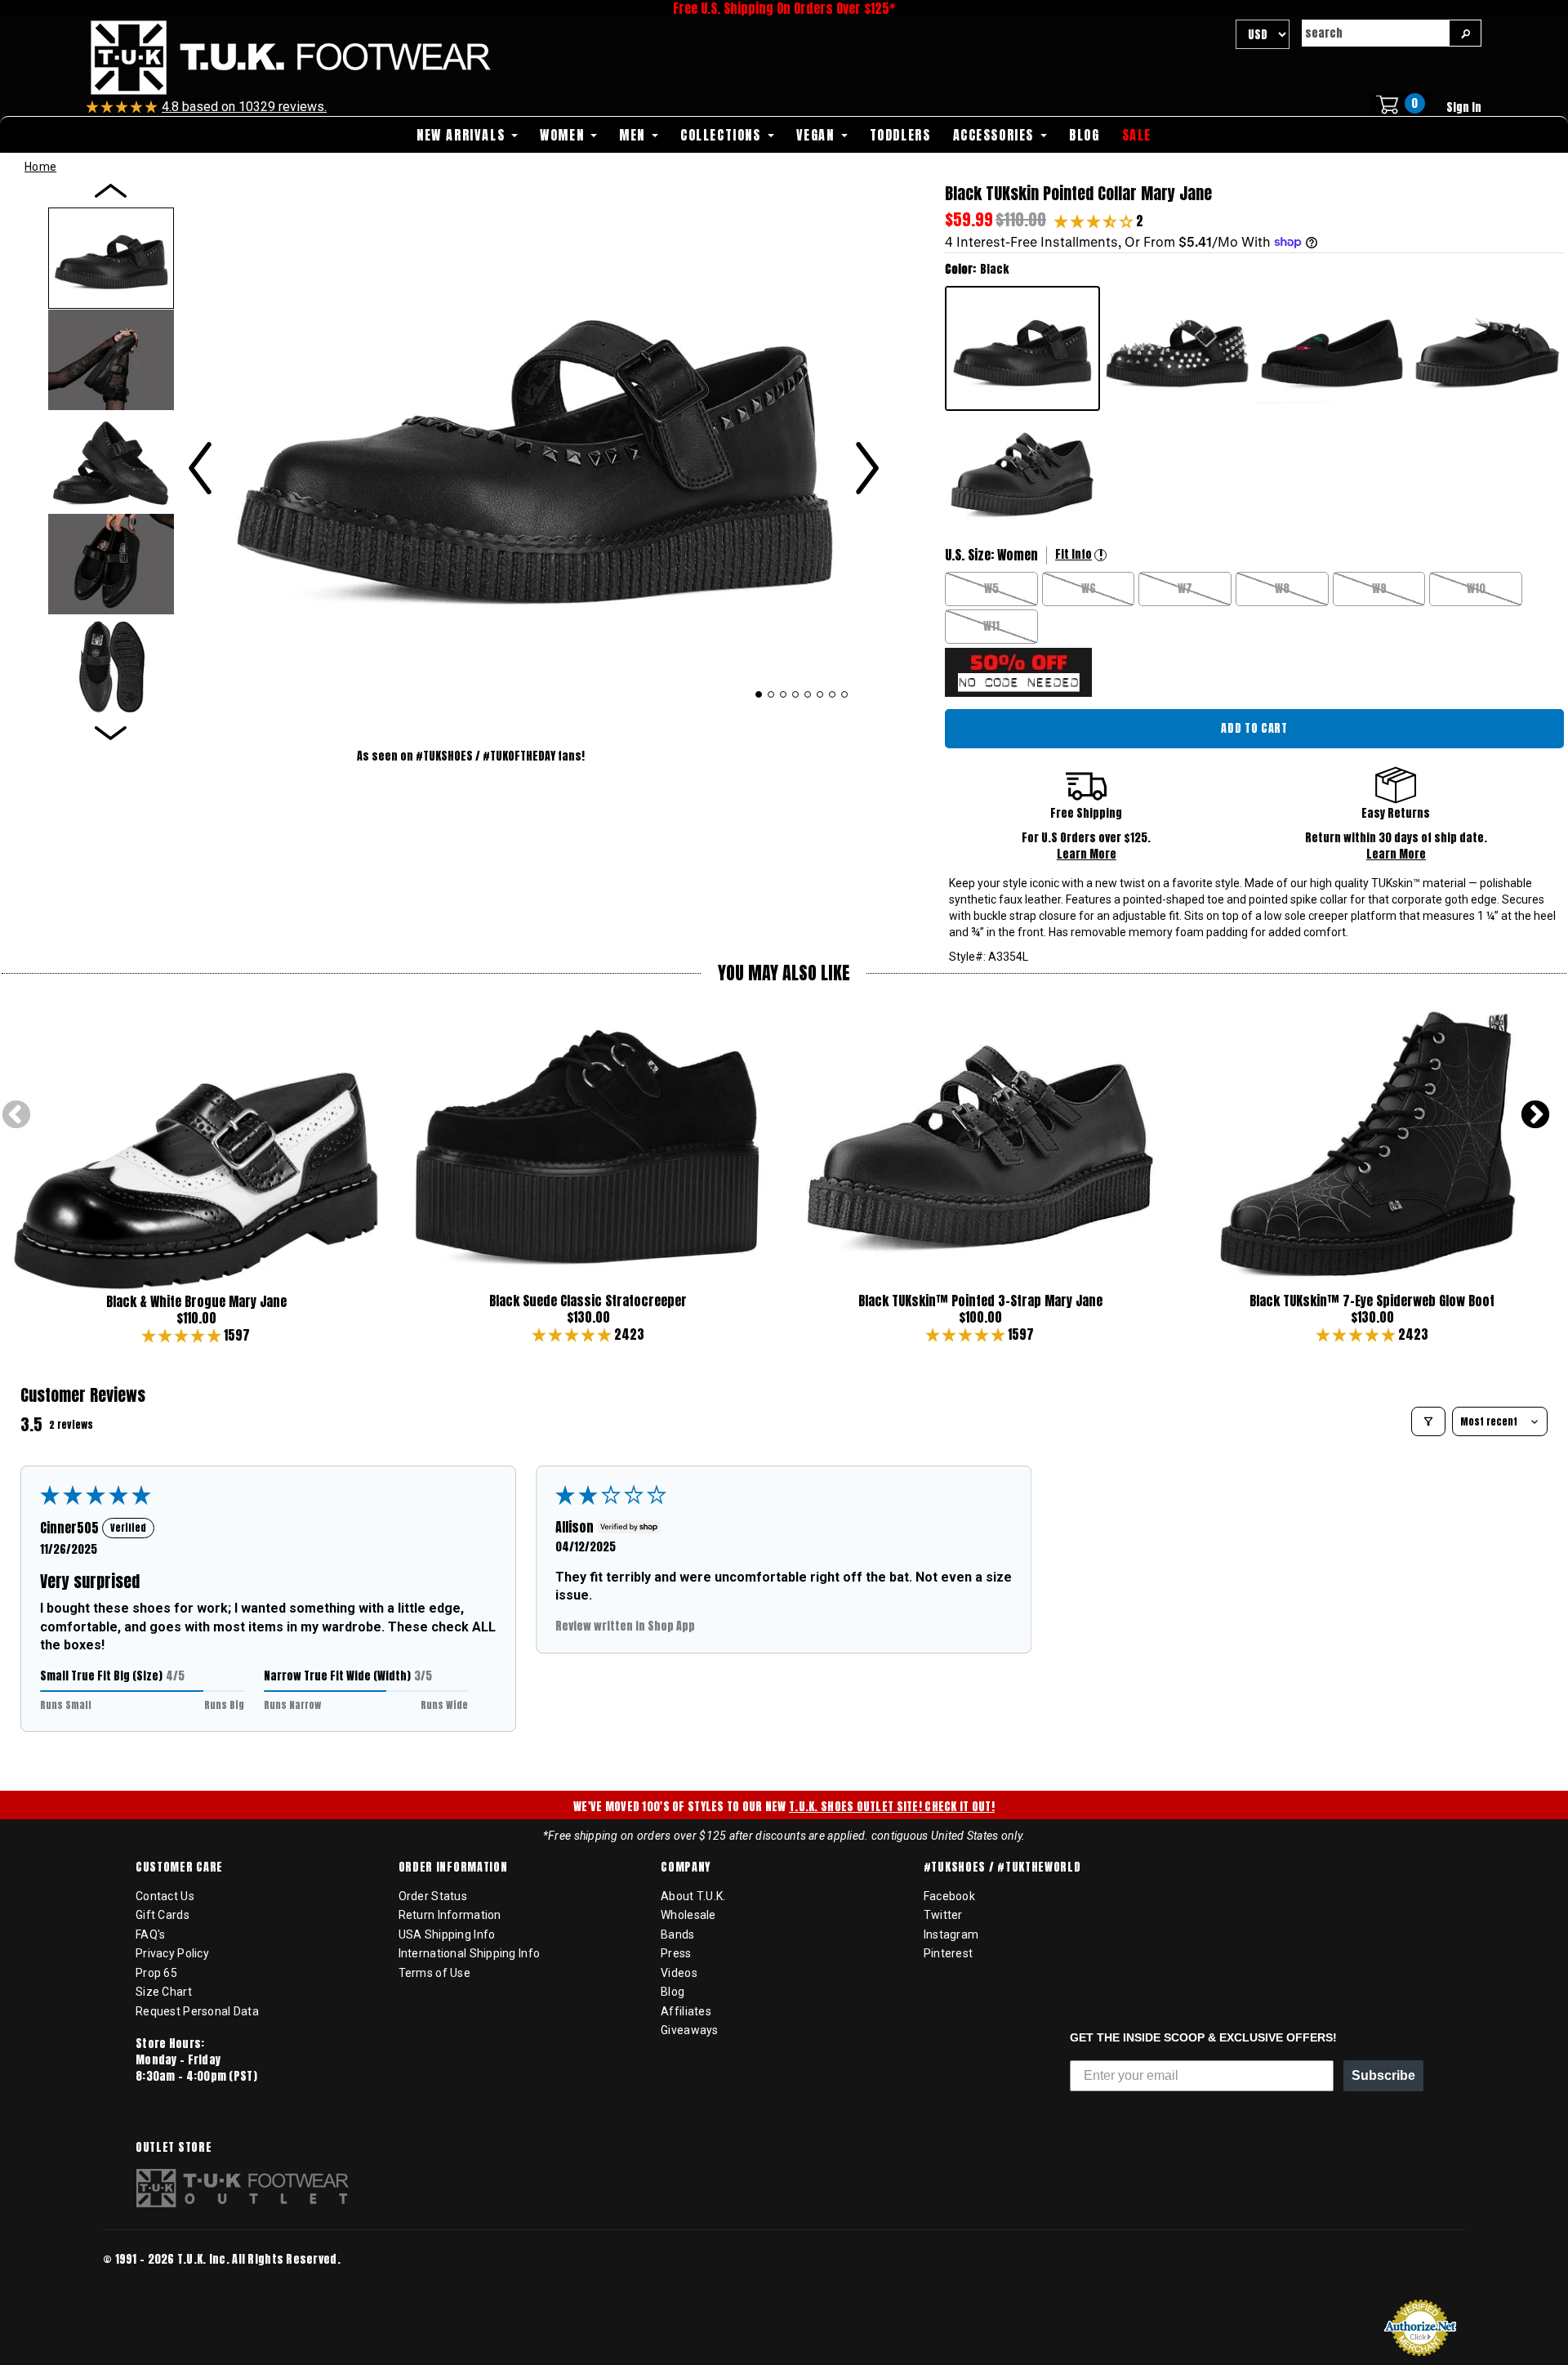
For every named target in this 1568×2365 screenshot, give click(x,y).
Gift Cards (163, 1915)
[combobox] (1375, 33)
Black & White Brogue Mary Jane (196, 1301)
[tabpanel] (534, 442)
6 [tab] (820, 694)
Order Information (453, 1867)
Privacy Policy (172, 1953)
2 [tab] (771, 694)
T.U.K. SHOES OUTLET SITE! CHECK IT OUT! (892, 1807)
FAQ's (150, 1934)
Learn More (1087, 854)
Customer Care (179, 1867)
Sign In (1464, 107)
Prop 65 (156, 1973)
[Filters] (1428, 1421)
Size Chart (164, 1992)
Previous (16, 1116)
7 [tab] (833, 694)
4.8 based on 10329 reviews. (244, 107)
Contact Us (165, 1896)
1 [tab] (759, 694)
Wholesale (688, 1915)
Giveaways (690, 2030)
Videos (679, 1973)
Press (676, 1953)
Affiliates (686, 2011)
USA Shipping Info (447, 1934)
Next (1535, 1116)
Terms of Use (434, 1973)
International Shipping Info (470, 1953)
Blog (673, 1992)
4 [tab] (796, 694)
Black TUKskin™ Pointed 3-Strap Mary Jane (980, 1301)
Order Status (433, 1896)
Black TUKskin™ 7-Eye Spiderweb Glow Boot (1372, 1301)
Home (40, 167)
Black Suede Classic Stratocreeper (588, 1301)
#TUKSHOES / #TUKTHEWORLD (1002, 1867)
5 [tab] (808, 694)
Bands (677, 1934)
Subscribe (1383, 2075)
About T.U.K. (693, 1896)
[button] (1095, 221)
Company (686, 1867)
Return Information (450, 1915)
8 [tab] (845, 694)
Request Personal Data (197, 2011)
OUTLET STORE (174, 2148)
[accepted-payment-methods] (152, 2281)
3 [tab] (784, 694)
